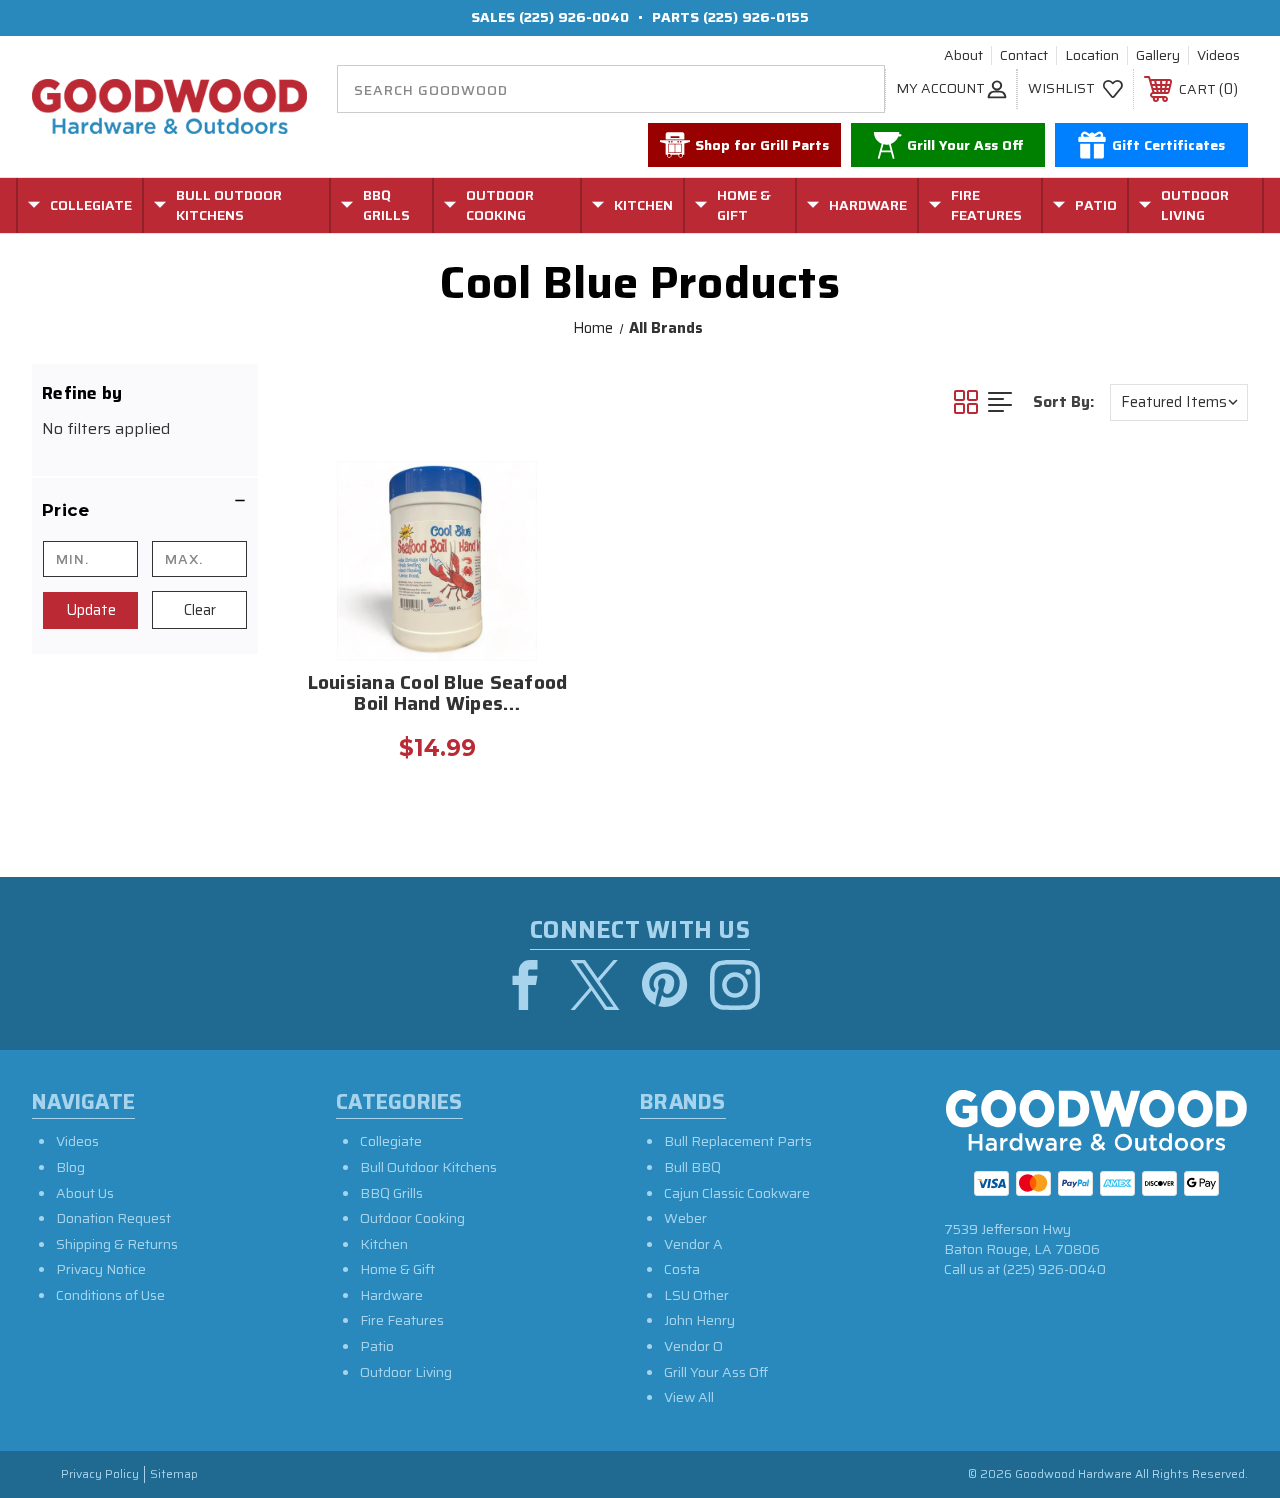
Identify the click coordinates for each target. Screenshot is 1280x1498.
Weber (685, 1218)
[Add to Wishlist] (553, 533)
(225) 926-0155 (756, 17)
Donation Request (113, 1218)
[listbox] (1179, 402)
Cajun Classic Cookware (737, 1193)
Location (1092, 56)
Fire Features (402, 1320)
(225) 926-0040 (574, 17)
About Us (85, 1193)
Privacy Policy (100, 1474)
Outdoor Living (406, 1372)
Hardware (391, 1295)
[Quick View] (553, 485)
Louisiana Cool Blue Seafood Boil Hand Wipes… (438, 695)
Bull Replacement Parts (738, 1141)
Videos (1218, 56)
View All (689, 1397)
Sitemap (174, 1474)
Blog (70, 1167)
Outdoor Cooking (412, 1218)
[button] (145, 510)
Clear (200, 610)
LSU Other (696, 1295)
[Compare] (553, 581)
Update (91, 610)
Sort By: (1063, 402)
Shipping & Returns (117, 1244)
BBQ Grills (391, 1193)
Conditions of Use (110, 1295)
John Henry (699, 1320)
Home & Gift (397, 1269)
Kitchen (384, 1244)
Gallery (1158, 56)
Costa (682, 1269)
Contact (1024, 56)
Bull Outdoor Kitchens (428, 1167)
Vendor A (693, 1244)
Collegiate (391, 1141)
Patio (377, 1346)
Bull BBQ (692, 1167)
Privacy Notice (101, 1269)
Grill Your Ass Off (716, 1372)
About (963, 56)
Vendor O (693, 1346)
